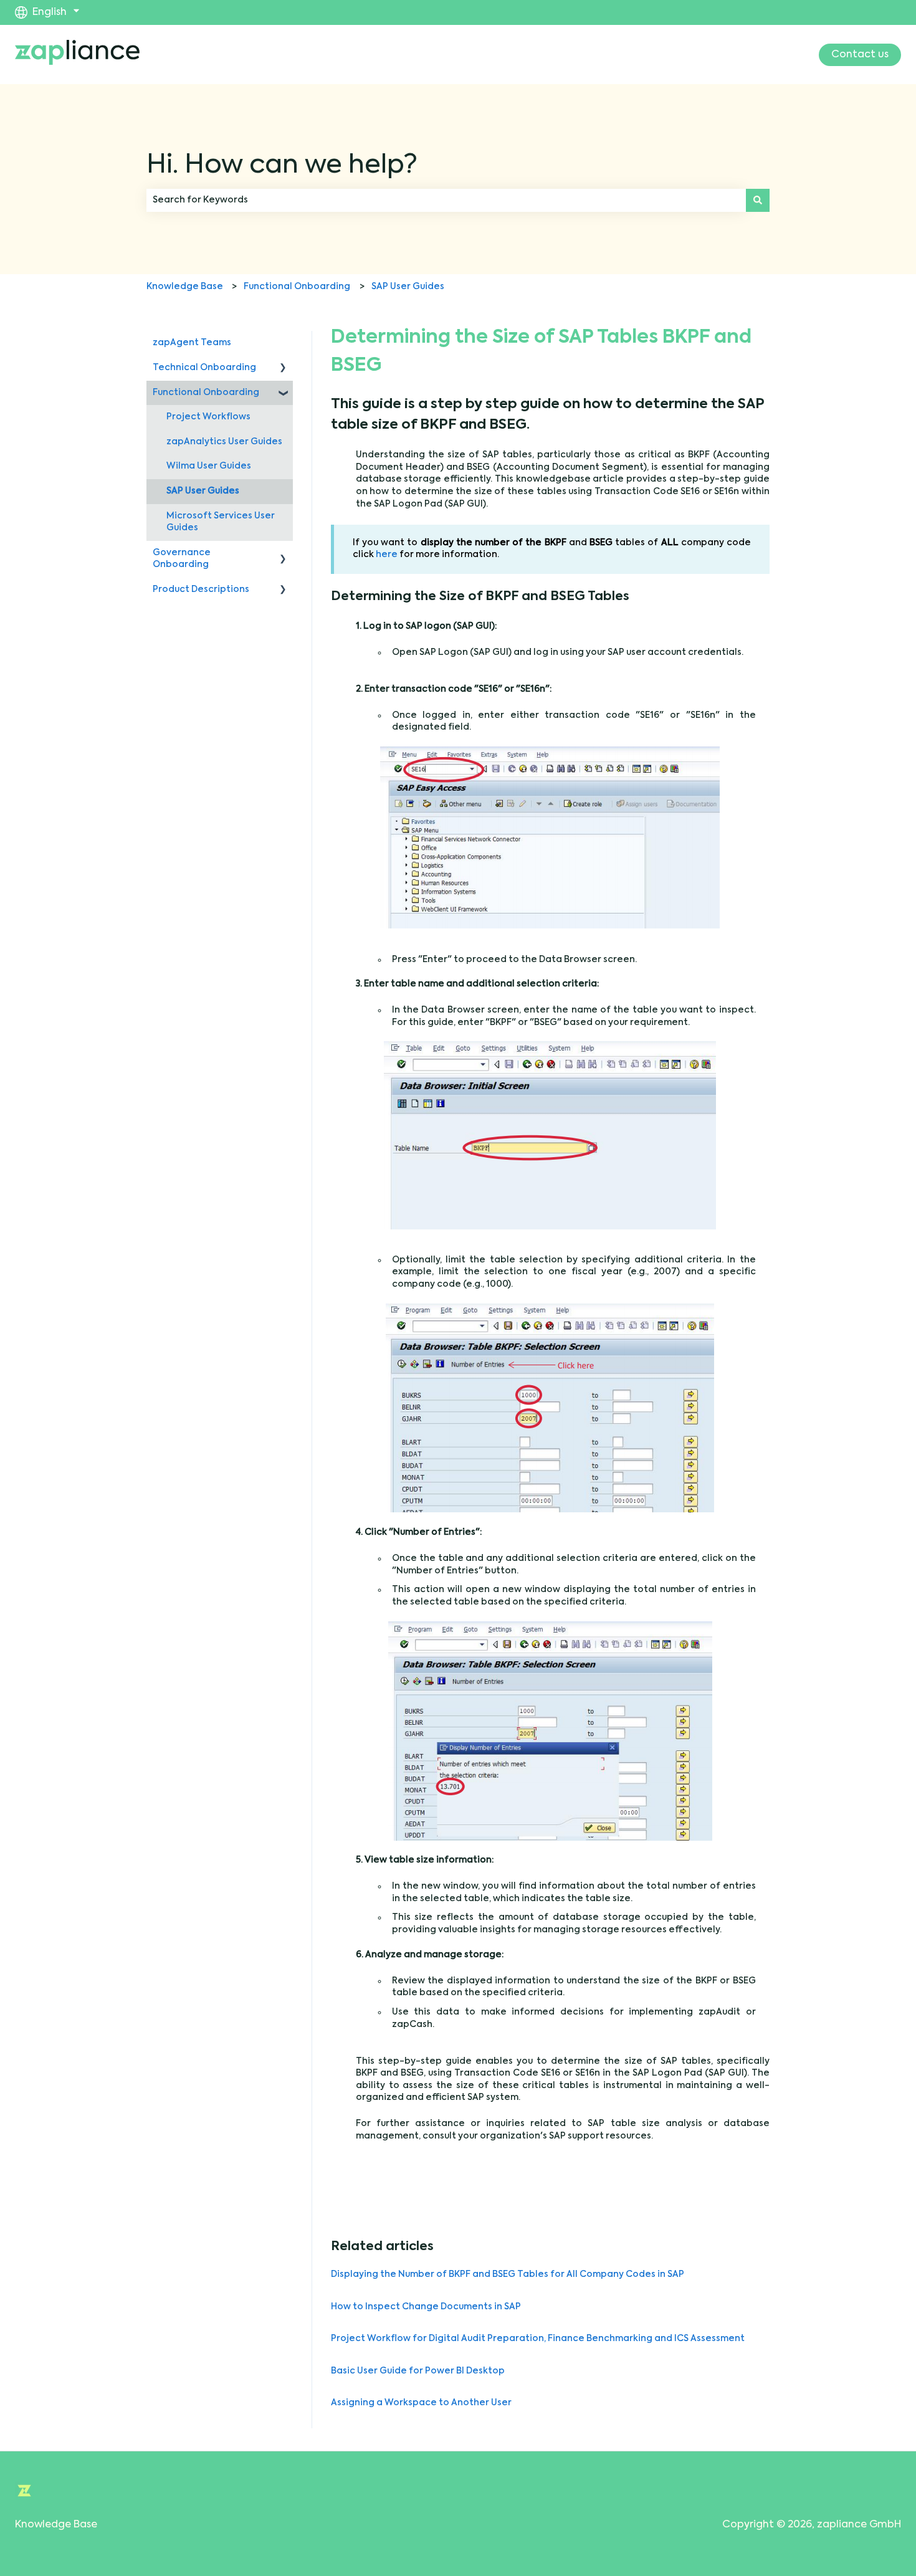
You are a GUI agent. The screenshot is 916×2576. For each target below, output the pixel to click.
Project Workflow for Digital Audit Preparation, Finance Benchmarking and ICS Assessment (538, 2339)
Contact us (860, 55)
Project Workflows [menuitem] (208, 417)
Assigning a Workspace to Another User (421, 2403)
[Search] (758, 200)
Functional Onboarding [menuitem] (206, 393)
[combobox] (446, 200)
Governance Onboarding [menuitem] (182, 559)
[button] (283, 370)
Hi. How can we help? (282, 166)
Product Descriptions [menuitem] (201, 589)
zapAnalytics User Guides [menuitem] (224, 442)
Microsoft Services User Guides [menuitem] (221, 522)
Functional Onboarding (297, 287)
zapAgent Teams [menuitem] (192, 343)
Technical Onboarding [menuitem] (204, 368)
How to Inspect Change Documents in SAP (426, 2307)
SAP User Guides (408, 287)
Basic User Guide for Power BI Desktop (418, 2371)
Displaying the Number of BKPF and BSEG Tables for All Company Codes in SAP (508, 2274)
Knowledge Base (185, 287)
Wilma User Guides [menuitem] (209, 466)
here (388, 555)
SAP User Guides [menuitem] (203, 491)
